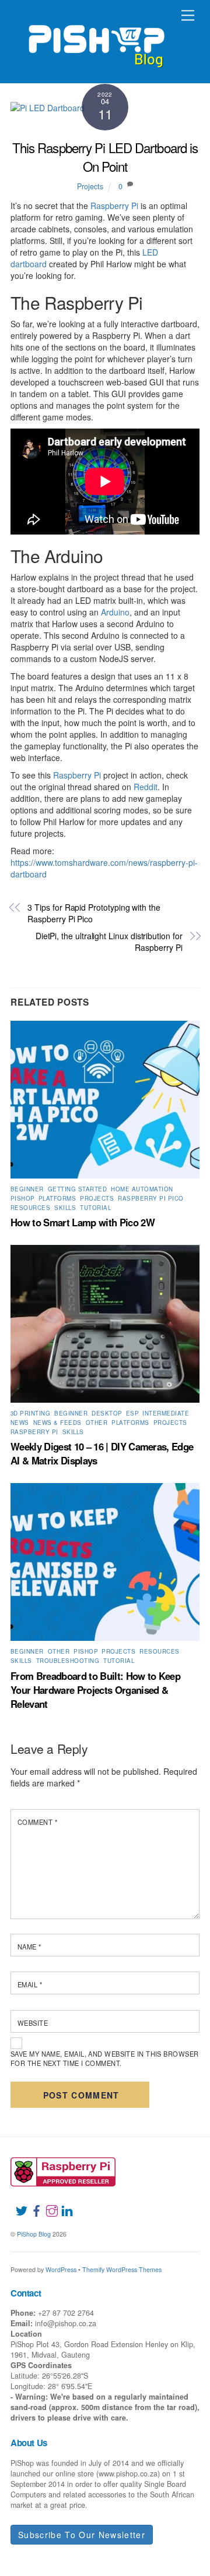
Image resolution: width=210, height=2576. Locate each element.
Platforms (57, 1198)
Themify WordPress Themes (122, 2269)
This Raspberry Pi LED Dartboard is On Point (105, 156)
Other (97, 1423)
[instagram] (47, 2204)
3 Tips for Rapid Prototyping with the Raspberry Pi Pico (94, 913)
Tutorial (95, 1208)
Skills (65, 1208)
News (20, 1423)
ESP (132, 1413)
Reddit (146, 787)
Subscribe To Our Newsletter (82, 2535)
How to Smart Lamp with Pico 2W (83, 1222)
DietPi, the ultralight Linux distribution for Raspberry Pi (109, 942)
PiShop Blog (34, 2234)
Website (33, 2023)
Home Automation (142, 1189)
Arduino (115, 612)
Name (29, 1947)
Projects (90, 186)
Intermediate (166, 1413)
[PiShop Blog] (96, 41)
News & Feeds (57, 1423)
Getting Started (77, 1189)
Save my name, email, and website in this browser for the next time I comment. (105, 2058)
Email (30, 1984)
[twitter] (17, 2204)
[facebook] (32, 2204)
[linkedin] (62, 2204)
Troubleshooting (68, 1661)
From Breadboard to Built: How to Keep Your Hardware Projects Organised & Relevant (95, 1690)
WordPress (61, 2269)
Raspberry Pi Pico (150, 1198)
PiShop (22, 1198)
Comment (37, 1822)
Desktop (106, 1413)
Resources (30, 1208)
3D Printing (30, 1413)
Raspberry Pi (114, 206)
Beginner (27, 1189)
